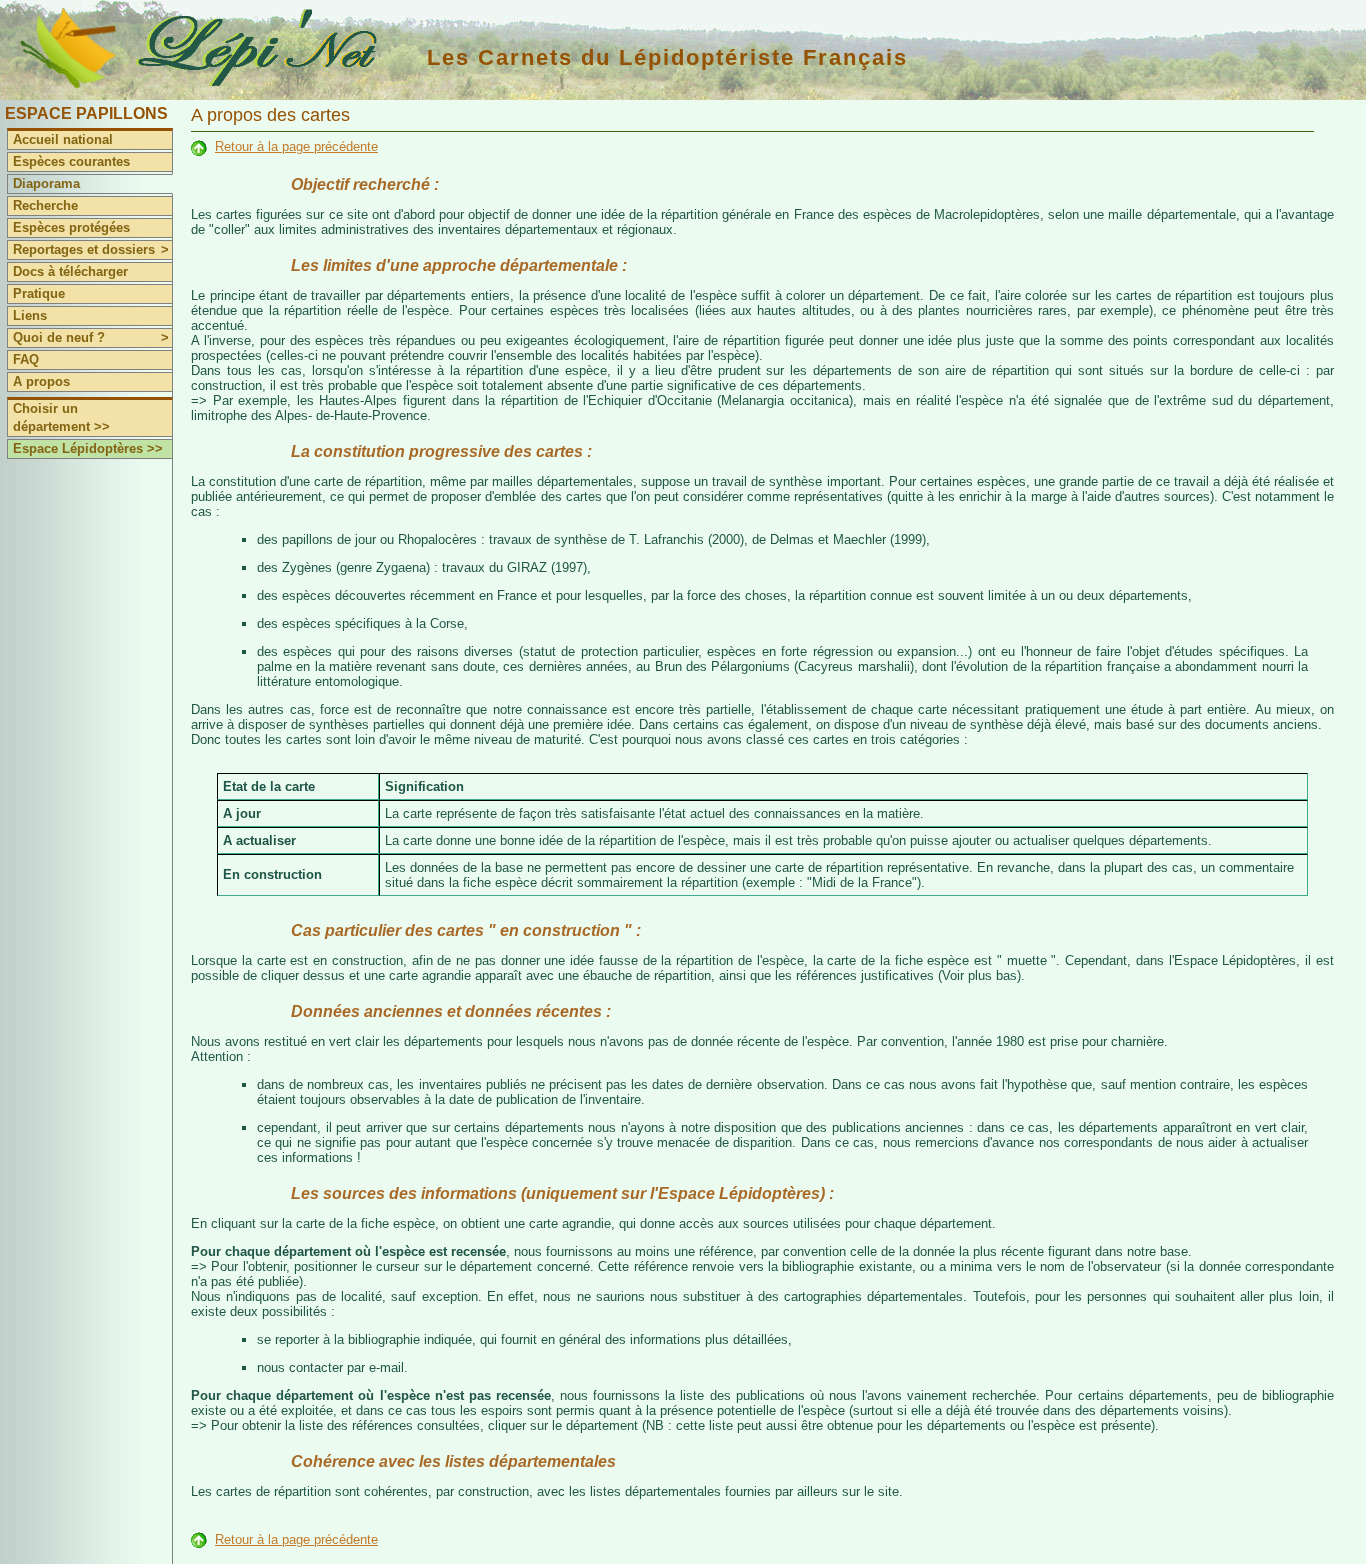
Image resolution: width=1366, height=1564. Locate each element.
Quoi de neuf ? (91, 337)
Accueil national (63, 139)
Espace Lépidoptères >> (88, 448)
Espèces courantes (71, 161)
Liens (30, 315)
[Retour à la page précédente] (199, 146)
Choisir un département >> (61, 417)
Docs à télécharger (70, 271)
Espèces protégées (71, 227)
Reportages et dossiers (91, 249)
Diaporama (46, 183)
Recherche (45, 205)
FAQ (26, 359)
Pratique (39, 293)
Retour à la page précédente (296, 146)
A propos (41, 381)
